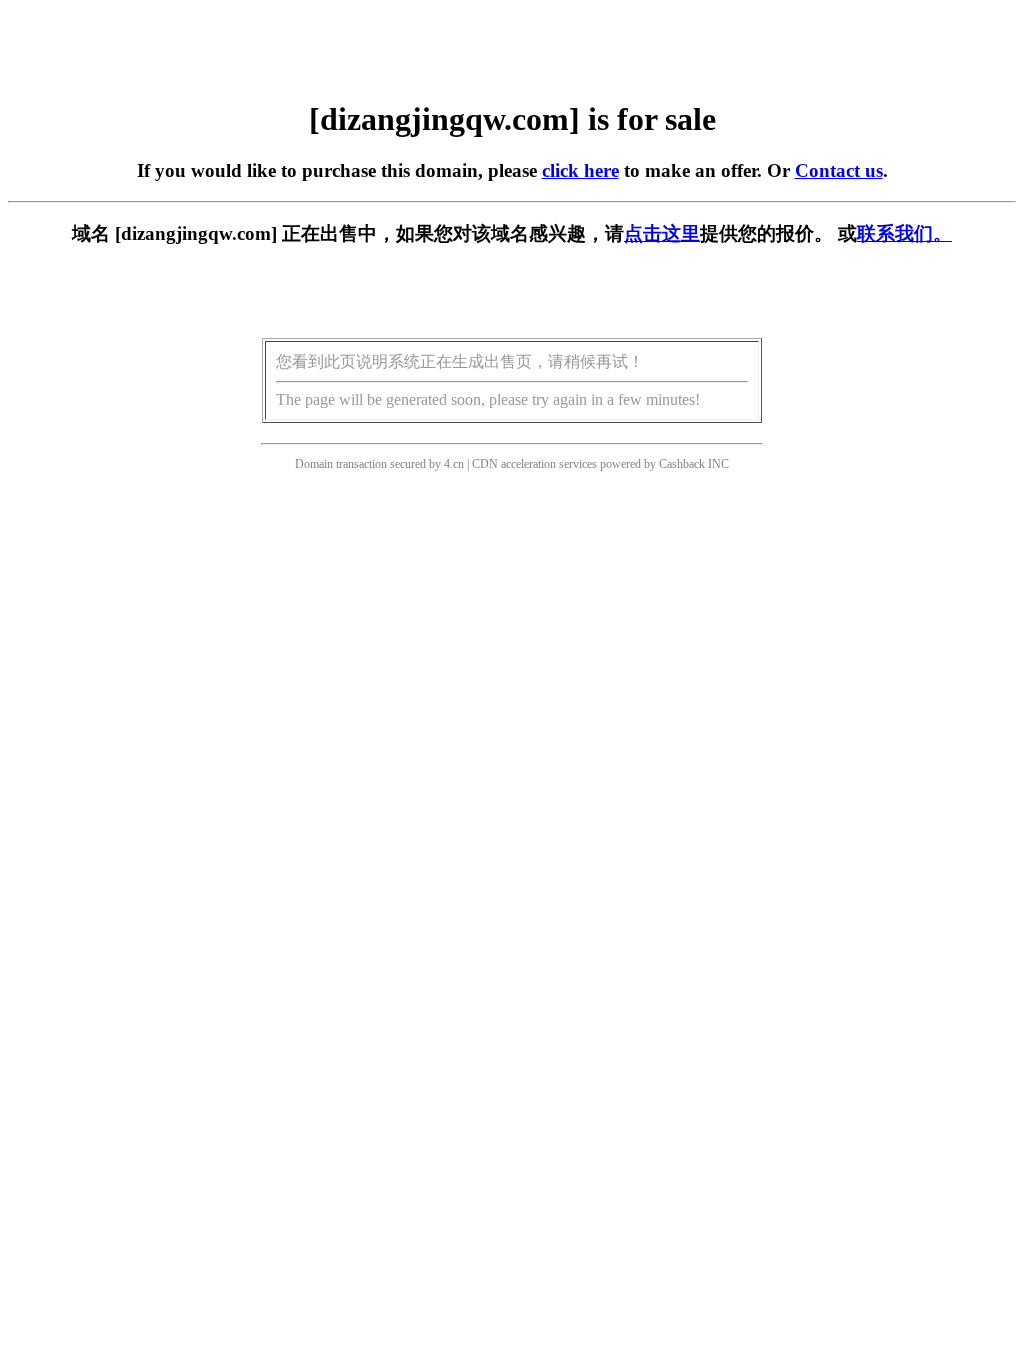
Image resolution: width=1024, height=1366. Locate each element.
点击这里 (662, 233)
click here (580, 170)
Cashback (682, 464)
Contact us (839, 170)
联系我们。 (904, 233)
